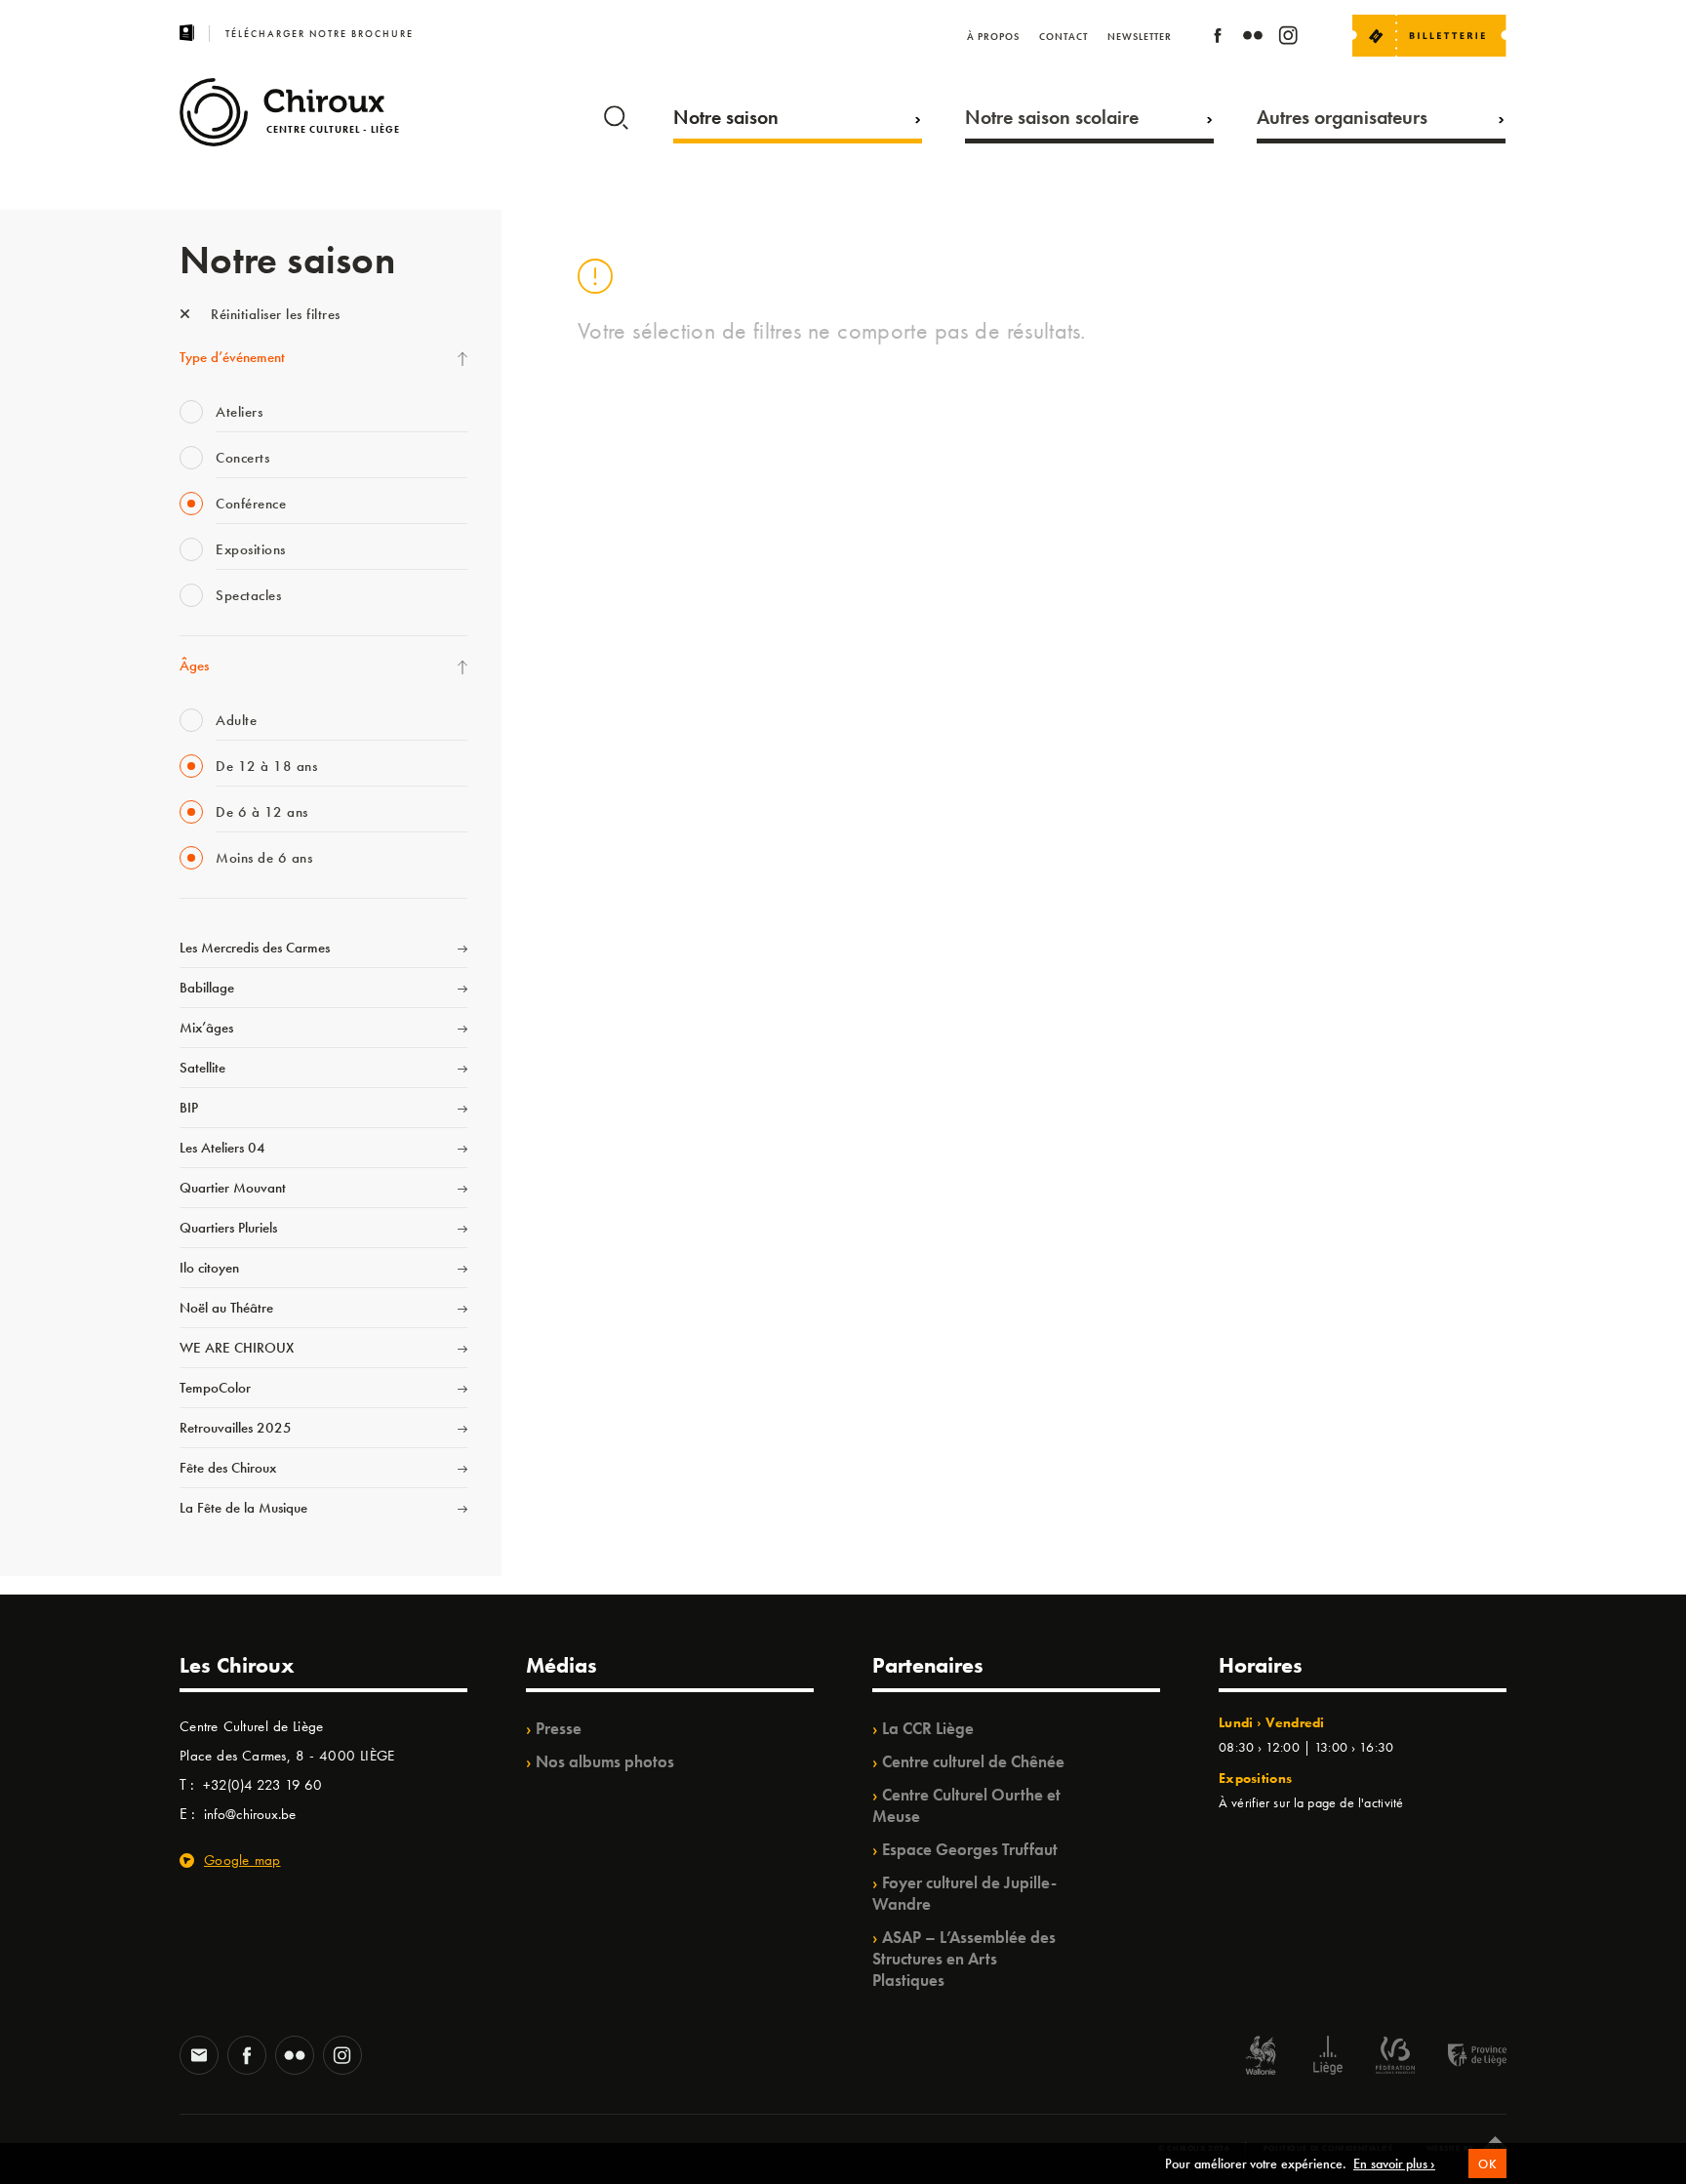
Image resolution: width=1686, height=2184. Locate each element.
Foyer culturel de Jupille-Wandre (964, 1893)
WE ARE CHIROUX (237, 1348)
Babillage (207, 988)
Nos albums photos (605, 1761)
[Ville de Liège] (1328, 2058)
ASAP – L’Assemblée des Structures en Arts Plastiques (964, 1959)
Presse (559, 1728)
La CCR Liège (928, 1728)
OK (1487, 2164)
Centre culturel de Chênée (973, 1761)
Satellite (202, 1068)
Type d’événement (232, 357)
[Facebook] (1218, 39)
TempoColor (215, 1388)
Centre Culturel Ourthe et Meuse (966, 1805)
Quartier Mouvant (233, 1188)
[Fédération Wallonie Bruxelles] (1395, 2058)
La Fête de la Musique (243, 1508)
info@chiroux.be (250, 1814)
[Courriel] (199, 2057)
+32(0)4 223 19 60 (262, 1785)
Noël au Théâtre (226, 1308)
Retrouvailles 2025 (236, 1428)
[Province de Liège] (1463, 2058)
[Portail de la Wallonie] (1261, 2058)
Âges (194, 666)
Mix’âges (206, 1028)
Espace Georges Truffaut (970, 1849)
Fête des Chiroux (228, 1468)
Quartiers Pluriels (228, 1228)
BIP (189, 1108)
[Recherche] (616, 113)
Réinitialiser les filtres (274, 314)
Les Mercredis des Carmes (255, 948)
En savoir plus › (1394, 2164)
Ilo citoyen (209, 1268)
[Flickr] (1253, 39)
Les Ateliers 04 (222, 1148)
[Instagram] (1288, 39)
